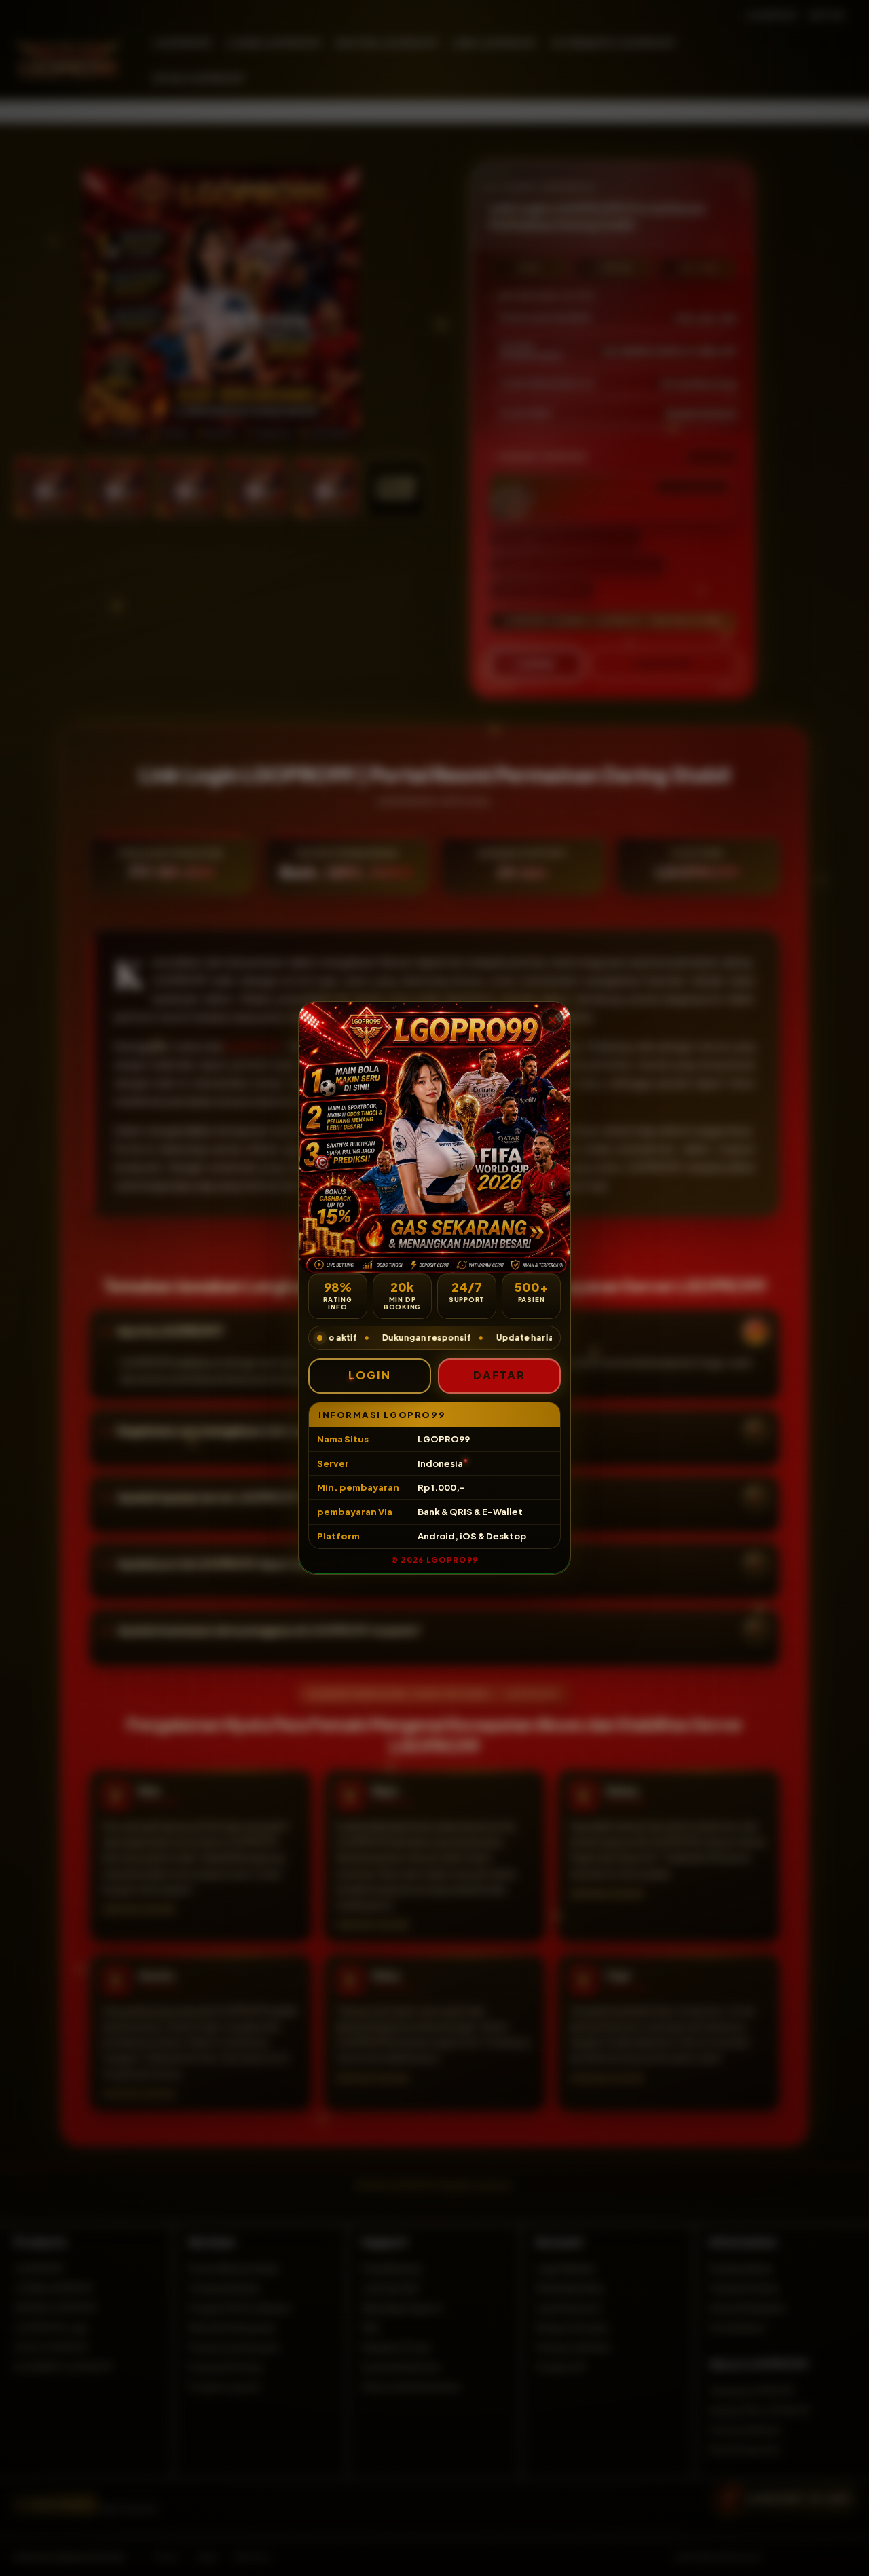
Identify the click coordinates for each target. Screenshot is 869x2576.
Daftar (500, 1375)
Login (370, 1375)
